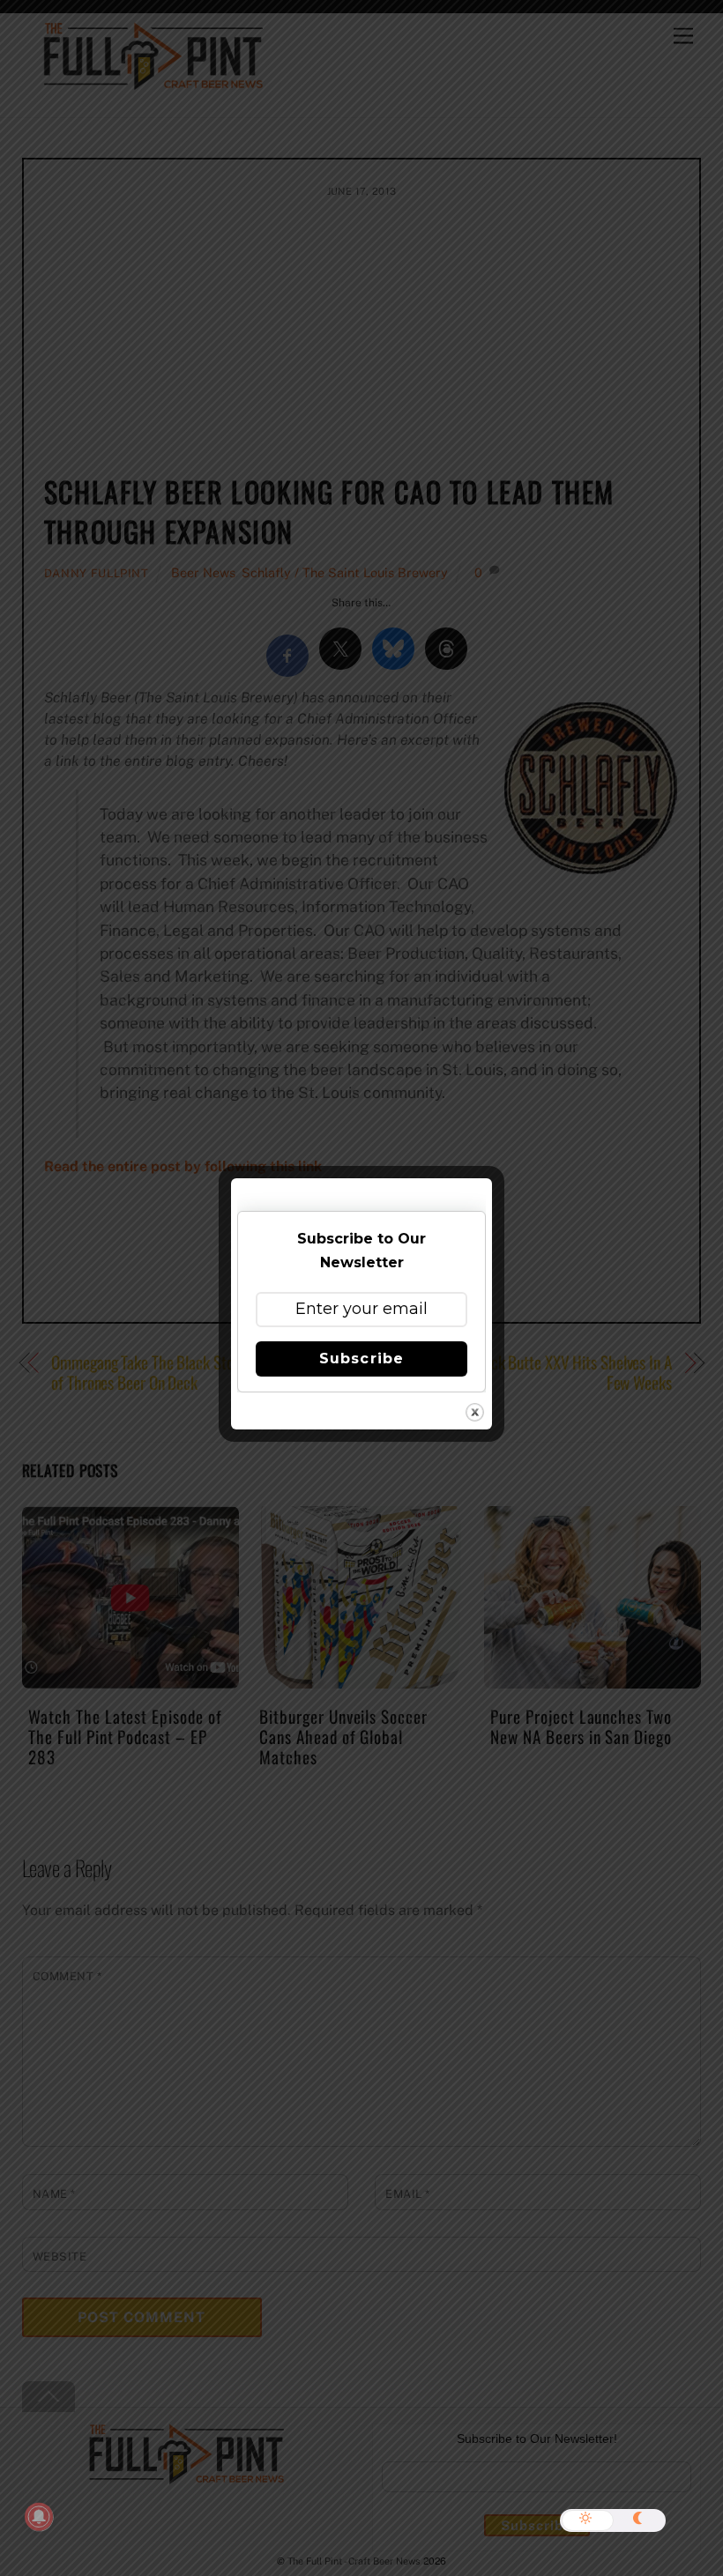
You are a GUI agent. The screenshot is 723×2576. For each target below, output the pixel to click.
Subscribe (361, 1359)
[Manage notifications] (39, 2517)
